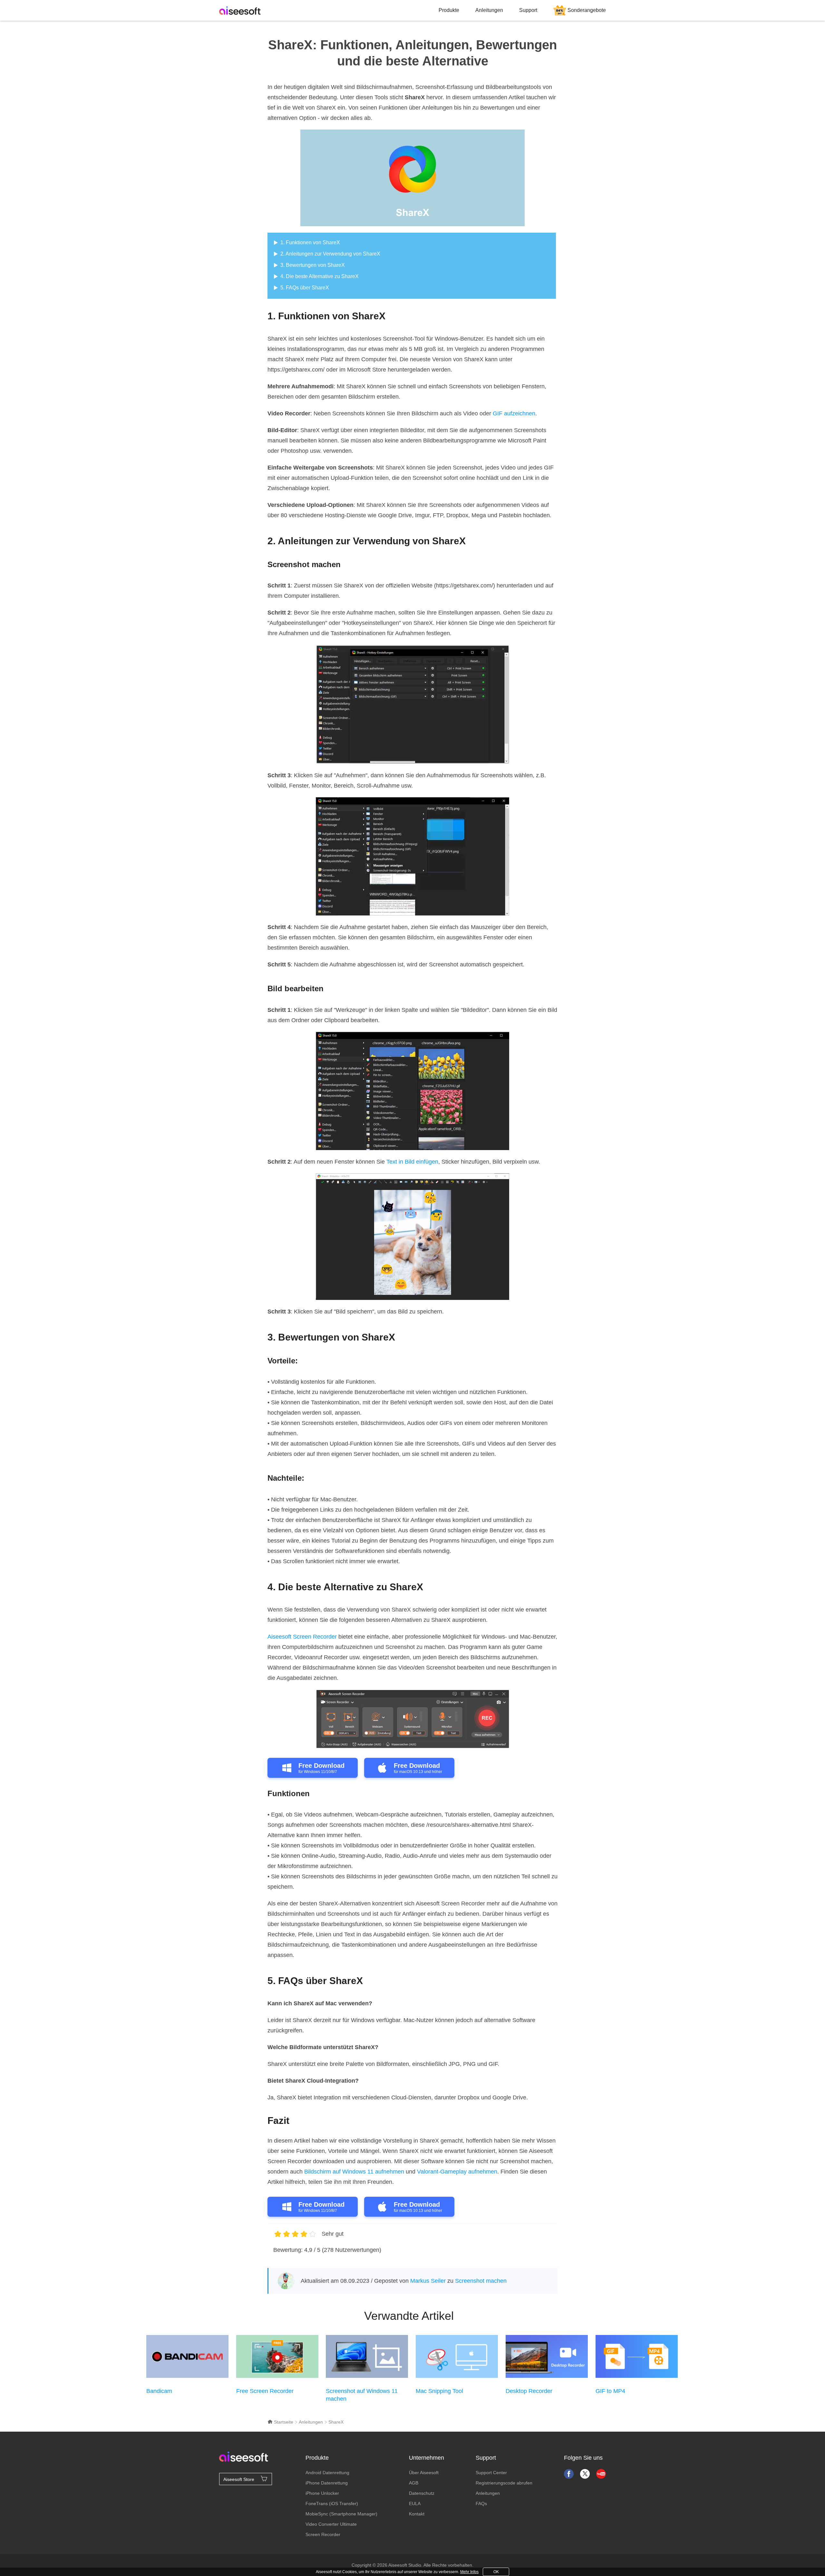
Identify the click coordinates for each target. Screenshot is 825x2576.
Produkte (449, 10)
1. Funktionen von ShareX (310, 242)
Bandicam (159, 2391)
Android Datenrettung (327, 2473)
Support (528, 10)
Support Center (491, 2473)
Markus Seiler (428, 2281)
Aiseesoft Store (239, 2479)
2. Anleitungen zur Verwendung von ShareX (330, 254)
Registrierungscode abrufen (504, 2483)
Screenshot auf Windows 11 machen (362, 2395)
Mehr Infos (469, 2572)
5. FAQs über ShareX (305, 288)
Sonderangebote (587, 10)
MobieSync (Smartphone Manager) (341, 2514)
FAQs (481, 2503)
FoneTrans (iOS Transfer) (332, 2503)
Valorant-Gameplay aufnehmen (457, 2172)
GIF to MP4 (610, 2391)
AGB (414, 2483)
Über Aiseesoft (424, 2473)
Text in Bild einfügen (412, 1162)
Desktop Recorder (529, 2391)
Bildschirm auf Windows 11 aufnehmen (354, 2172)
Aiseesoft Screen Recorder (302, 1637)
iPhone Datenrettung (327, 2483)
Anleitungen (489, 10)
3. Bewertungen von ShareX (313, 265)
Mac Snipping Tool (439, 2391)
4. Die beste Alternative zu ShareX (320, 276)
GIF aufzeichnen (514, 413)
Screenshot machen (481, 2281)
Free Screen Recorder (265, 2391)
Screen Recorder (323, 2534)
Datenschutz (422, 2493)
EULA (415, 2503)
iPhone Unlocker (322, 2493)
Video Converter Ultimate (331, 2524)
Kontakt (417, 2514)
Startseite (283, 2422)
